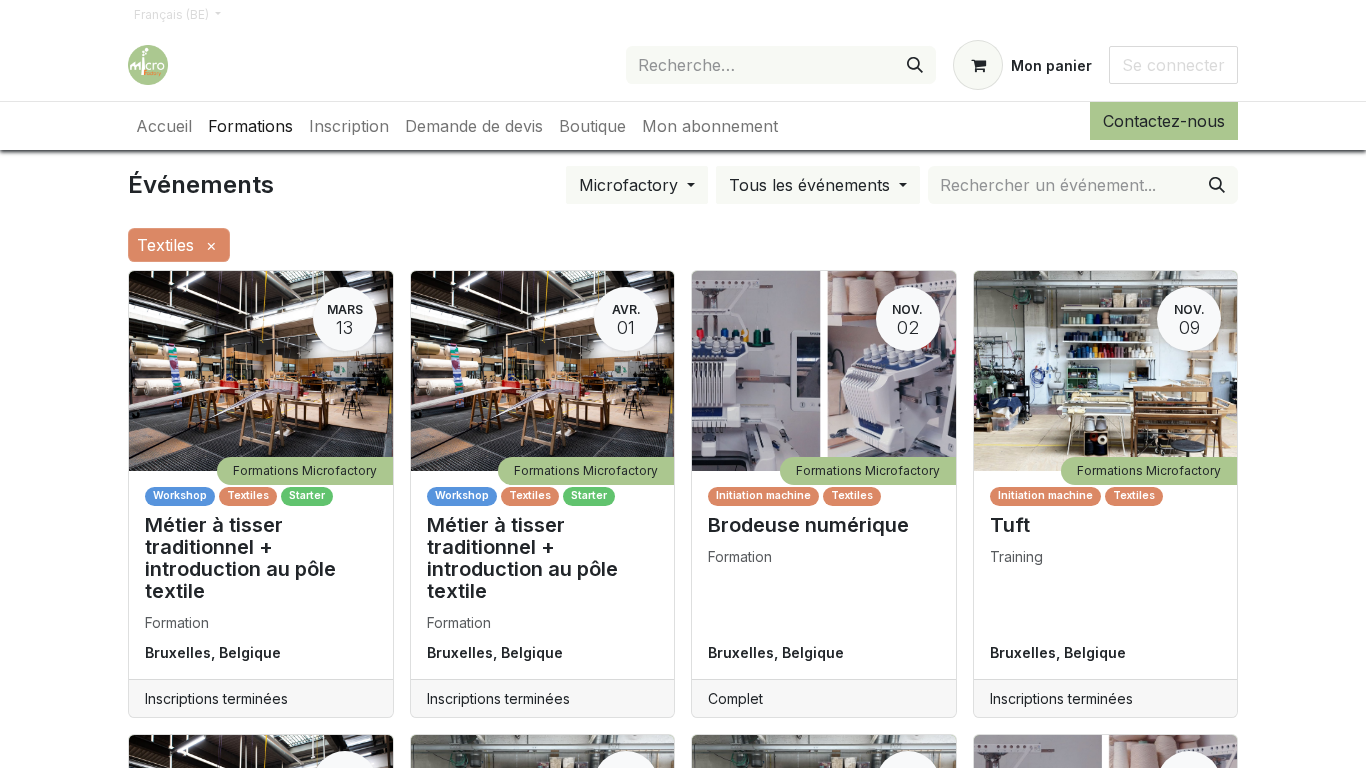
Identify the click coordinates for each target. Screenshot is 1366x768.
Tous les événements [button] (812, 185)
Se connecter (1173, 65)
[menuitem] (164, 126)
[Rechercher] (915, 65)
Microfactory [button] (631, 185)
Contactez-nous (1164, 121)
